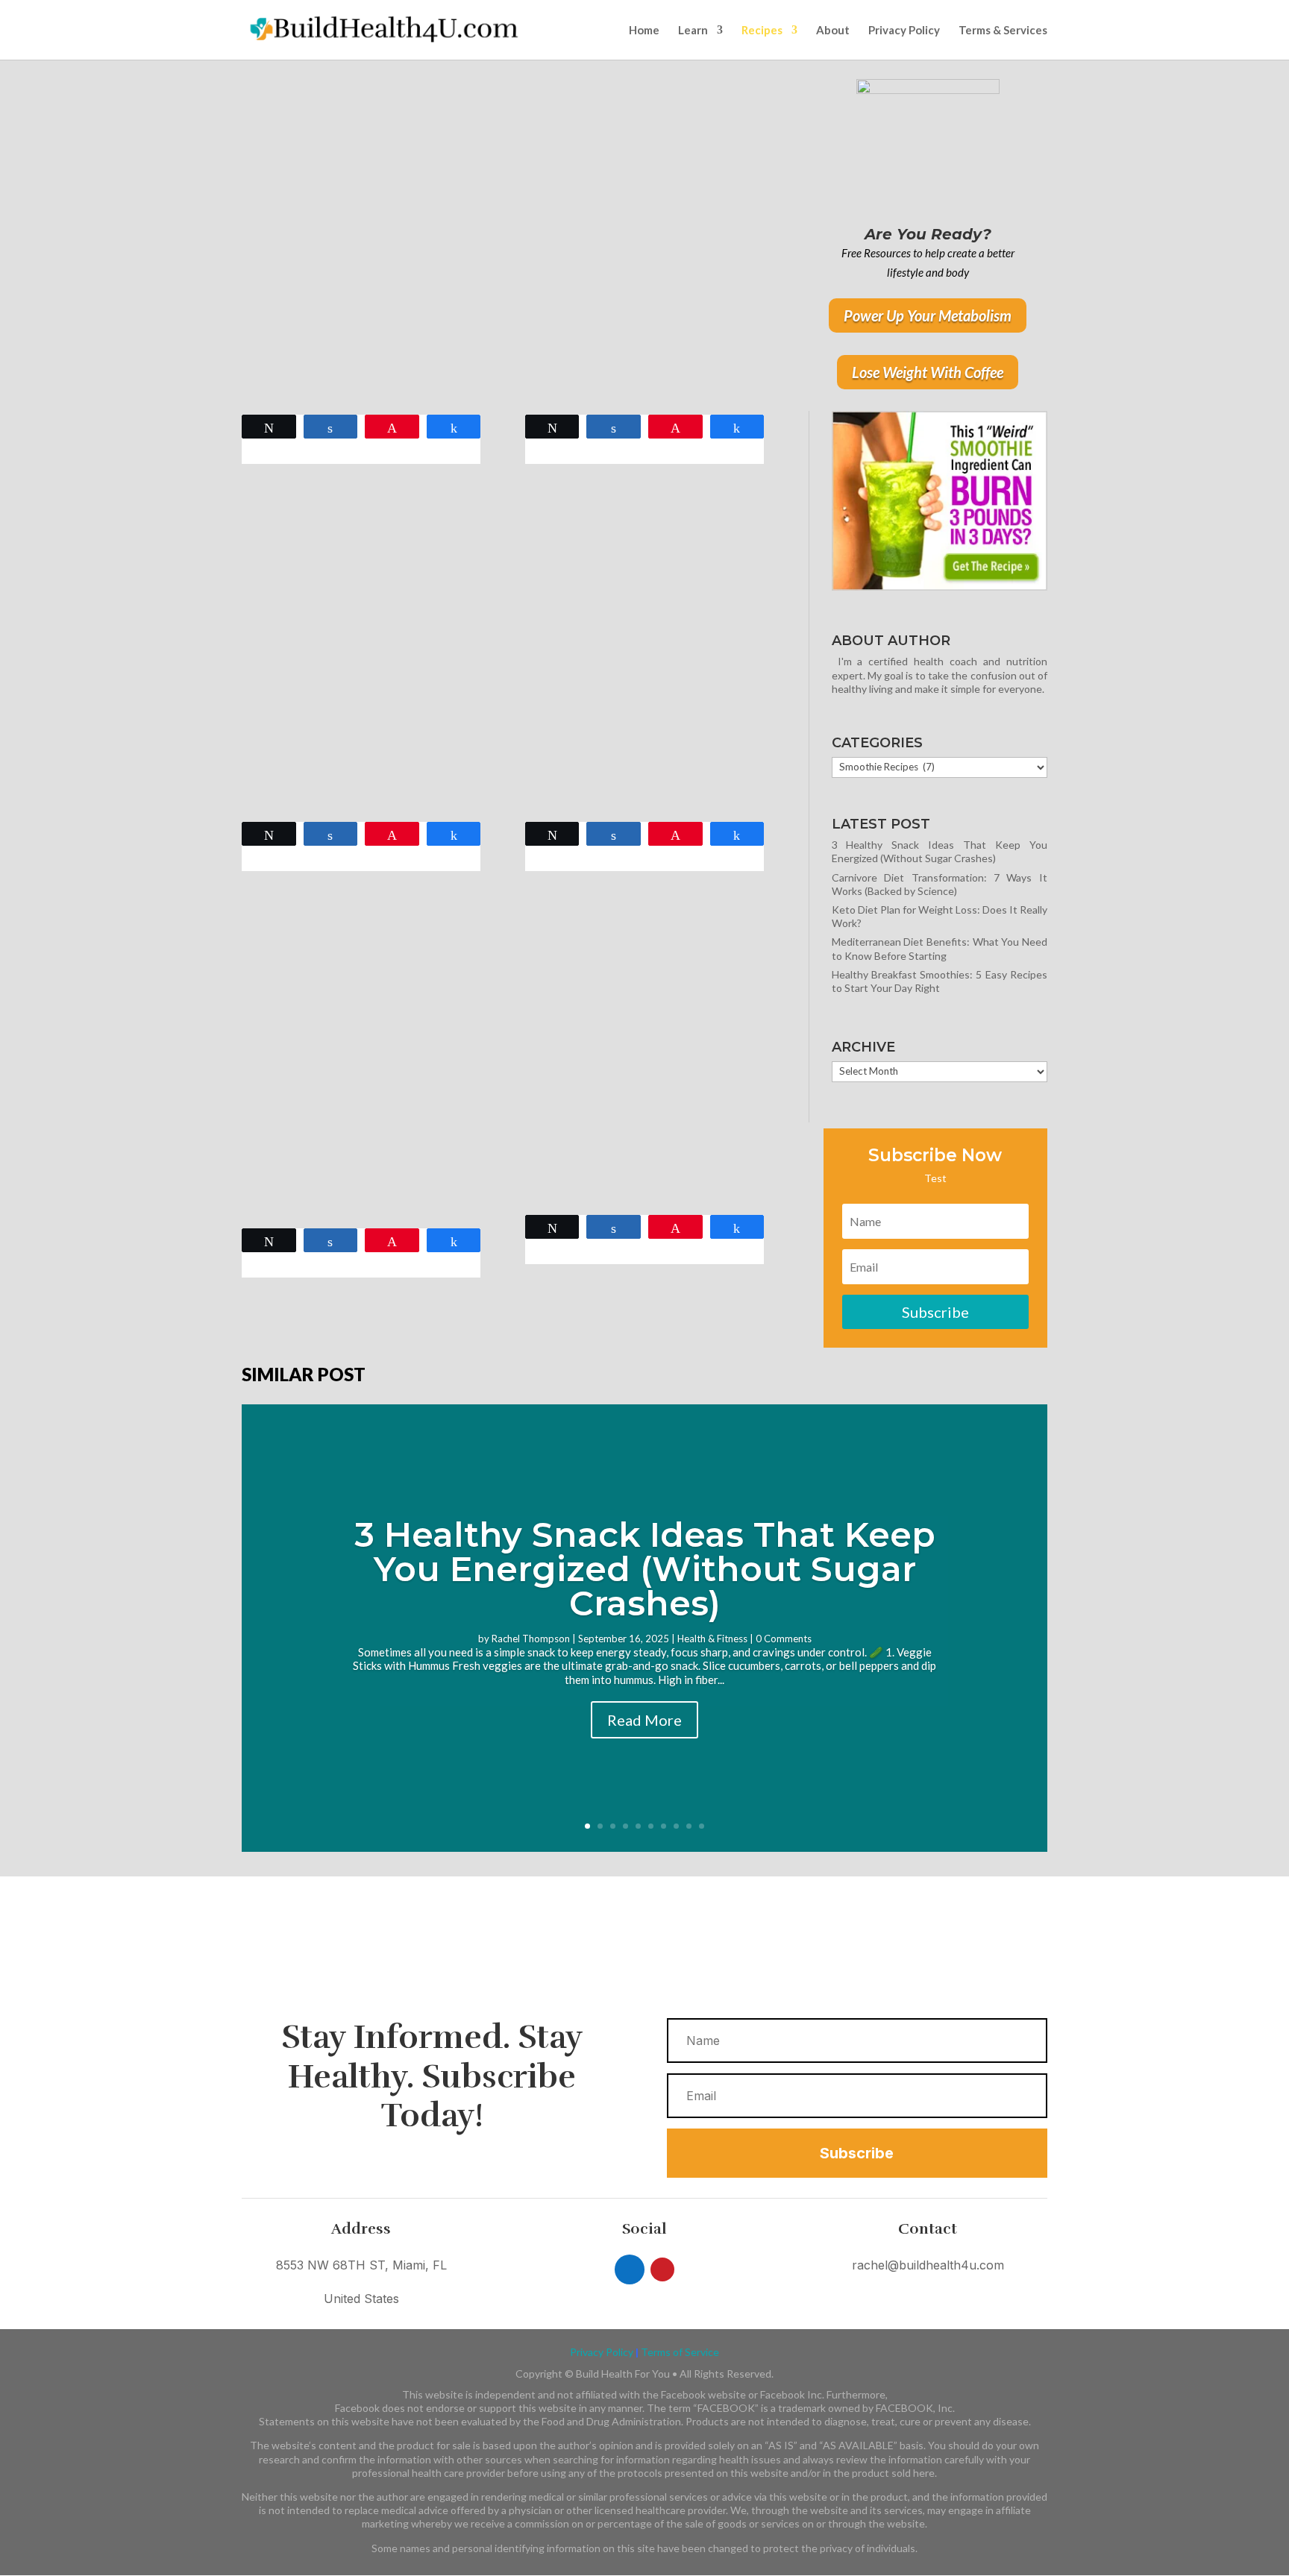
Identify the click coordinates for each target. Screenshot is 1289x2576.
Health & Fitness (712, 1639)
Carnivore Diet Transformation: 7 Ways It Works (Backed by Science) (940, 884)
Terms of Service (680, 2352)
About (833, 31)
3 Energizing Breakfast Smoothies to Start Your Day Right (355, 1085)
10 (702, 1826)
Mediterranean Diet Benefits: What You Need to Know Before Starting (940, 948)
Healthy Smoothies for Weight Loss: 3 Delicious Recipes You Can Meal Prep (634, 271)
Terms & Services (1003, 31)
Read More (644, 1720)
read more (279, 387)
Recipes (762, 31)
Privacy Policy (904, 31)
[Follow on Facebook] (630, 2269)
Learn (693, 31)
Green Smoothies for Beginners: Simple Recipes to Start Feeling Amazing (642, 678)
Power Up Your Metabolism (928, 315)
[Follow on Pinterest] (662, 2269)
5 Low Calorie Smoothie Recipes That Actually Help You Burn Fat (350, 678)
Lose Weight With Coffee (928, 372)
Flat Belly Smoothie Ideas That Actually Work (629, 1078)
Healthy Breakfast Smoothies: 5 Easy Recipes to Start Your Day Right (361, 271)
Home (644, 31)
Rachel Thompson (531, 1639)
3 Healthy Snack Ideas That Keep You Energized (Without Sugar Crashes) (940, 851)
